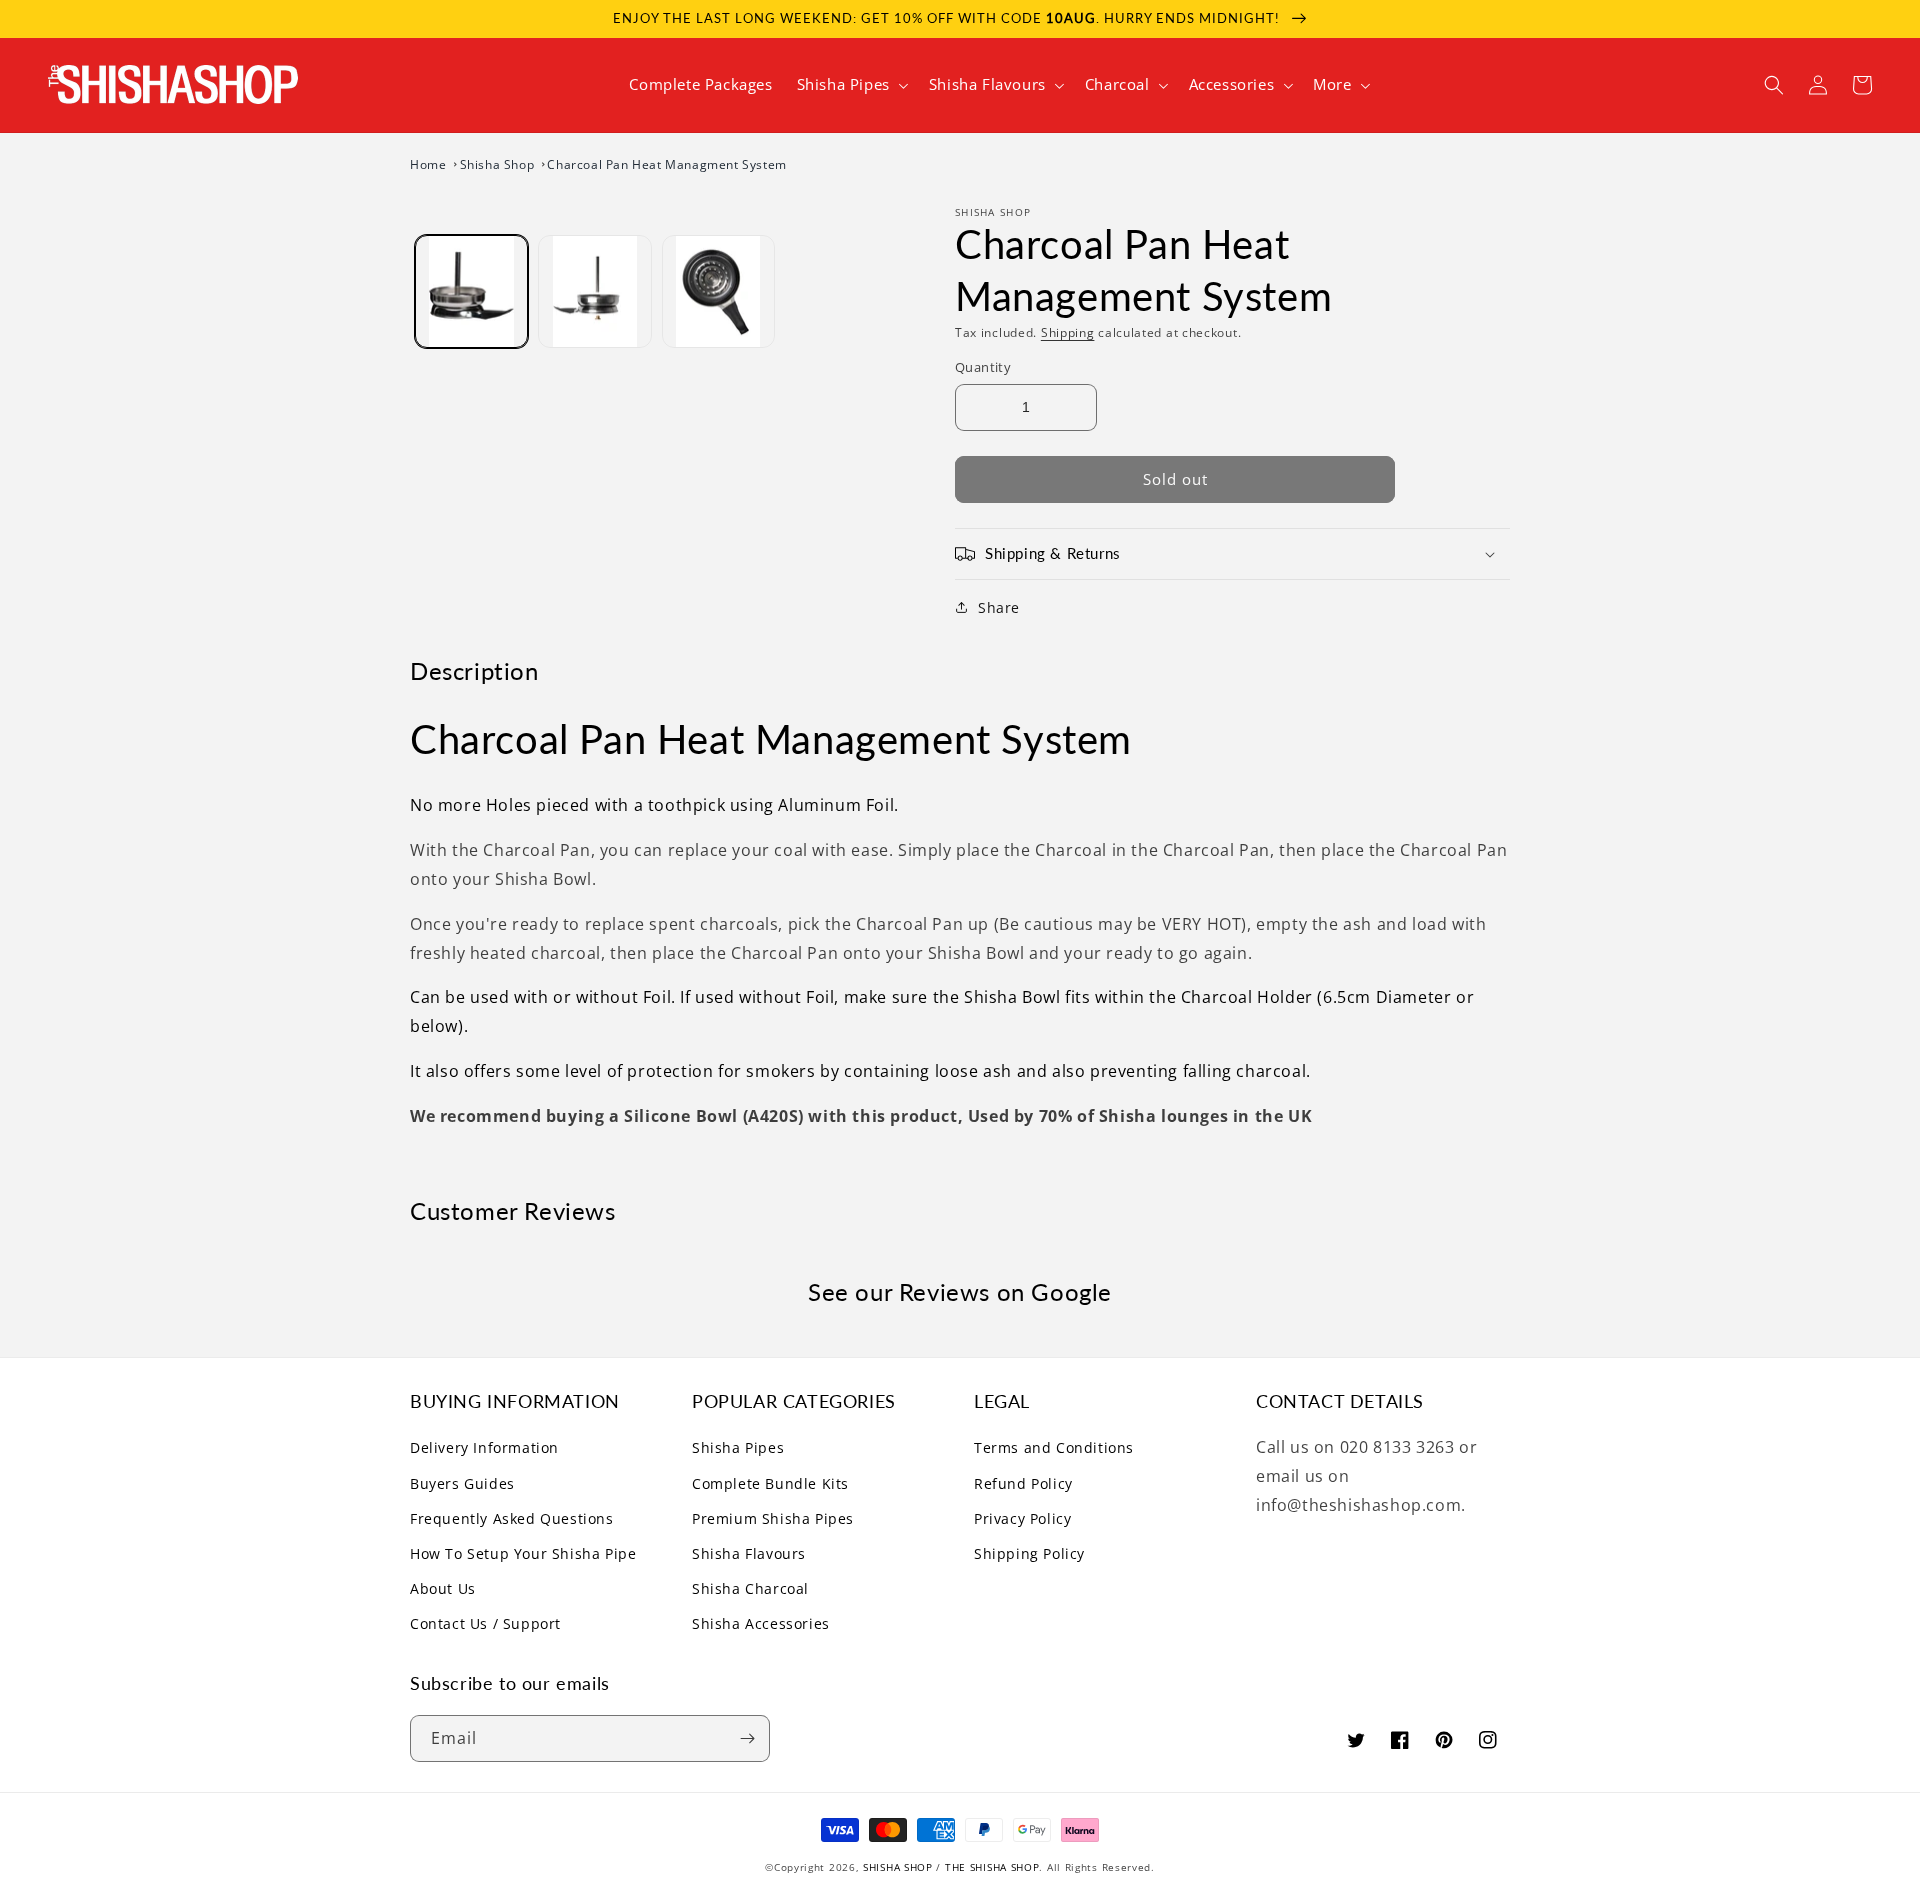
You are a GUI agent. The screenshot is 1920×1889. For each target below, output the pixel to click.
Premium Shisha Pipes (773, 1518)
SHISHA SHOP (898, 1867)
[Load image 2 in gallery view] (594, 291)
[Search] (1774, 85)
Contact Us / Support (485, 1623)
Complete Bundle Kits (770, 1483)
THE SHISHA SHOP (992, 1867)
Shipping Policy (1029, 1553)
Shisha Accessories (761, 1623)
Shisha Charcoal (750, 1588)
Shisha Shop (499, 164)
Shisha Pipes (738, 1447)
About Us (443, 1588)
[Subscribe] (747, 1738)
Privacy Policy (1022, 1518)
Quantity (983, 367)
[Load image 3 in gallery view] (718, 291)
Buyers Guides (462, 1483)
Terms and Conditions (1054, 1447)
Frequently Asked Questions (512, 1518)
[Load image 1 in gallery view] (471, 291)
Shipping (1068, 332)
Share (999, 607)
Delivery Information (484, 1447)
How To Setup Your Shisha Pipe (523, 1553)
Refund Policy (1023, 1483)
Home (430, 164)
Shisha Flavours (749, 1553)
